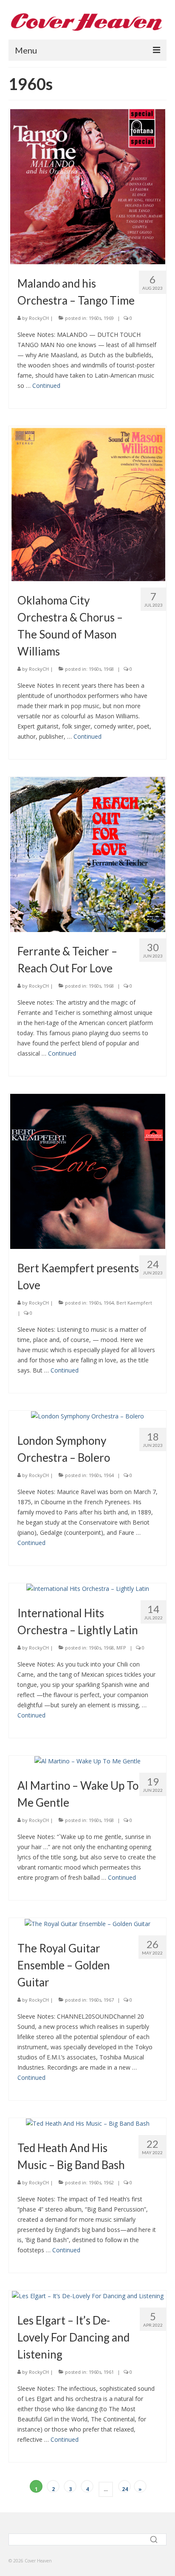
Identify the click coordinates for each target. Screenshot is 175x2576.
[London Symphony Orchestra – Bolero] (87, 1416)
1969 (109, 318)
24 (125, 2489)
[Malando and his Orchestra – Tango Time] (88, 186)
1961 (109, 2372)
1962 (109, 2182)
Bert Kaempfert (134, 1303)
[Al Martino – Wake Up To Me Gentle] (87, 1761)
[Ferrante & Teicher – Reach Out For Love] (88, 854)
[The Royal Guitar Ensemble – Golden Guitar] (87, 1923)
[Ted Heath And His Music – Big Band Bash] (88, 2123)
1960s (95, 318)
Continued (46, 386)
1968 (109, 669)
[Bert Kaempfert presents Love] (88, 1171)
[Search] (155, 2539)
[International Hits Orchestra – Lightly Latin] (88, 1588)
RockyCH (39, 318)
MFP (121, 1648)
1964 (109, 1303)
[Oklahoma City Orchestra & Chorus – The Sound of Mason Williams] (88, 503)
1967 (109, 2000)
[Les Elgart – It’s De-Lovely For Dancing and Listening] (88, 2295)
